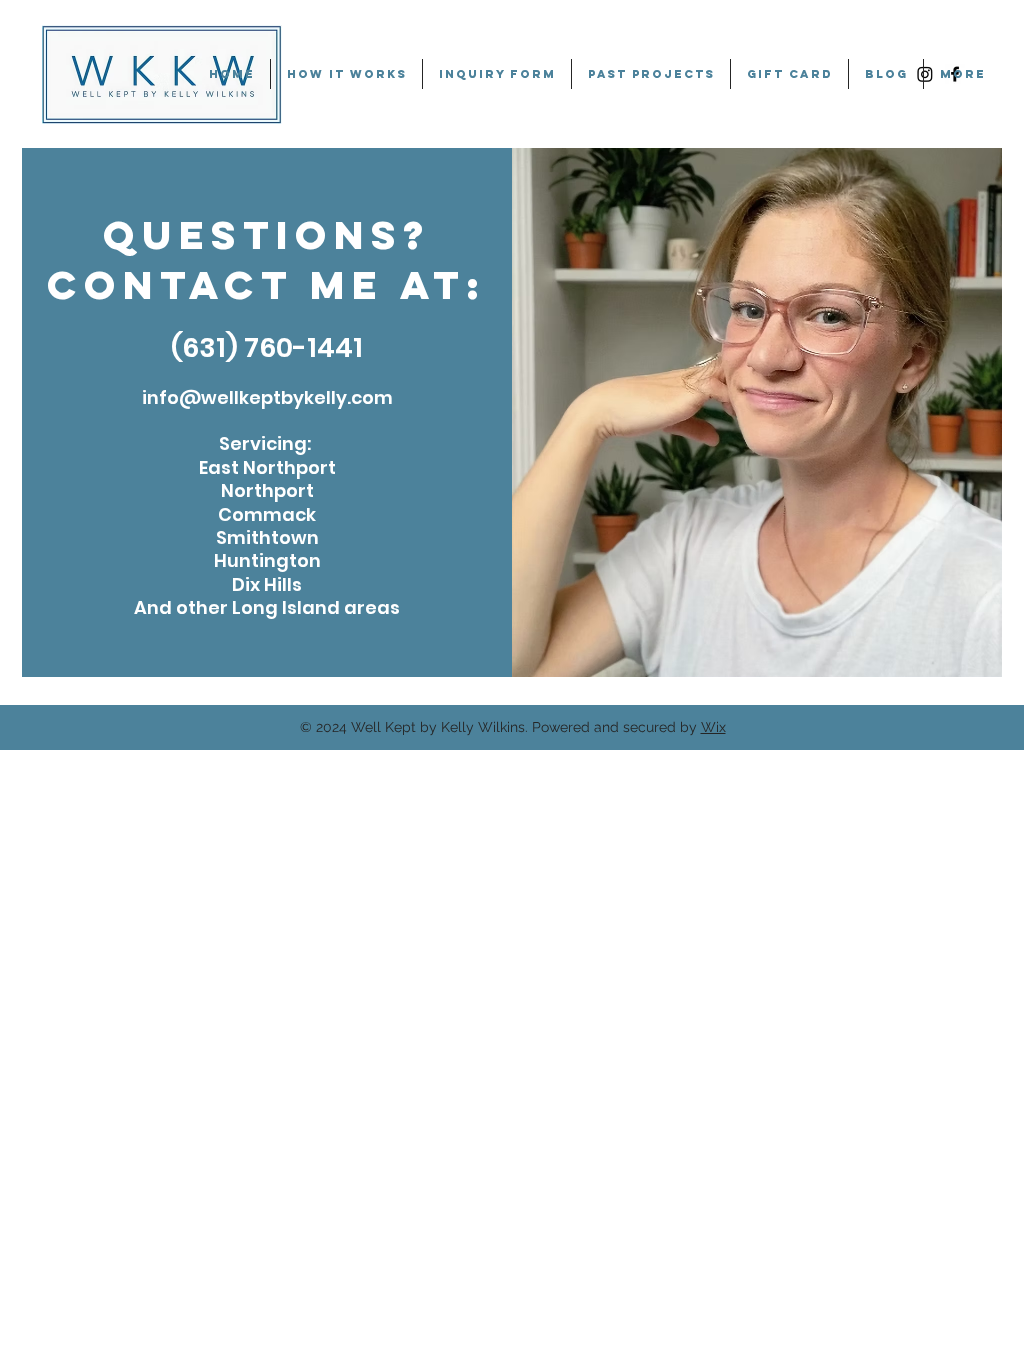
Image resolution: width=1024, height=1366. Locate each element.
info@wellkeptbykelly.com (267, 397)
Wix (713, 727)
